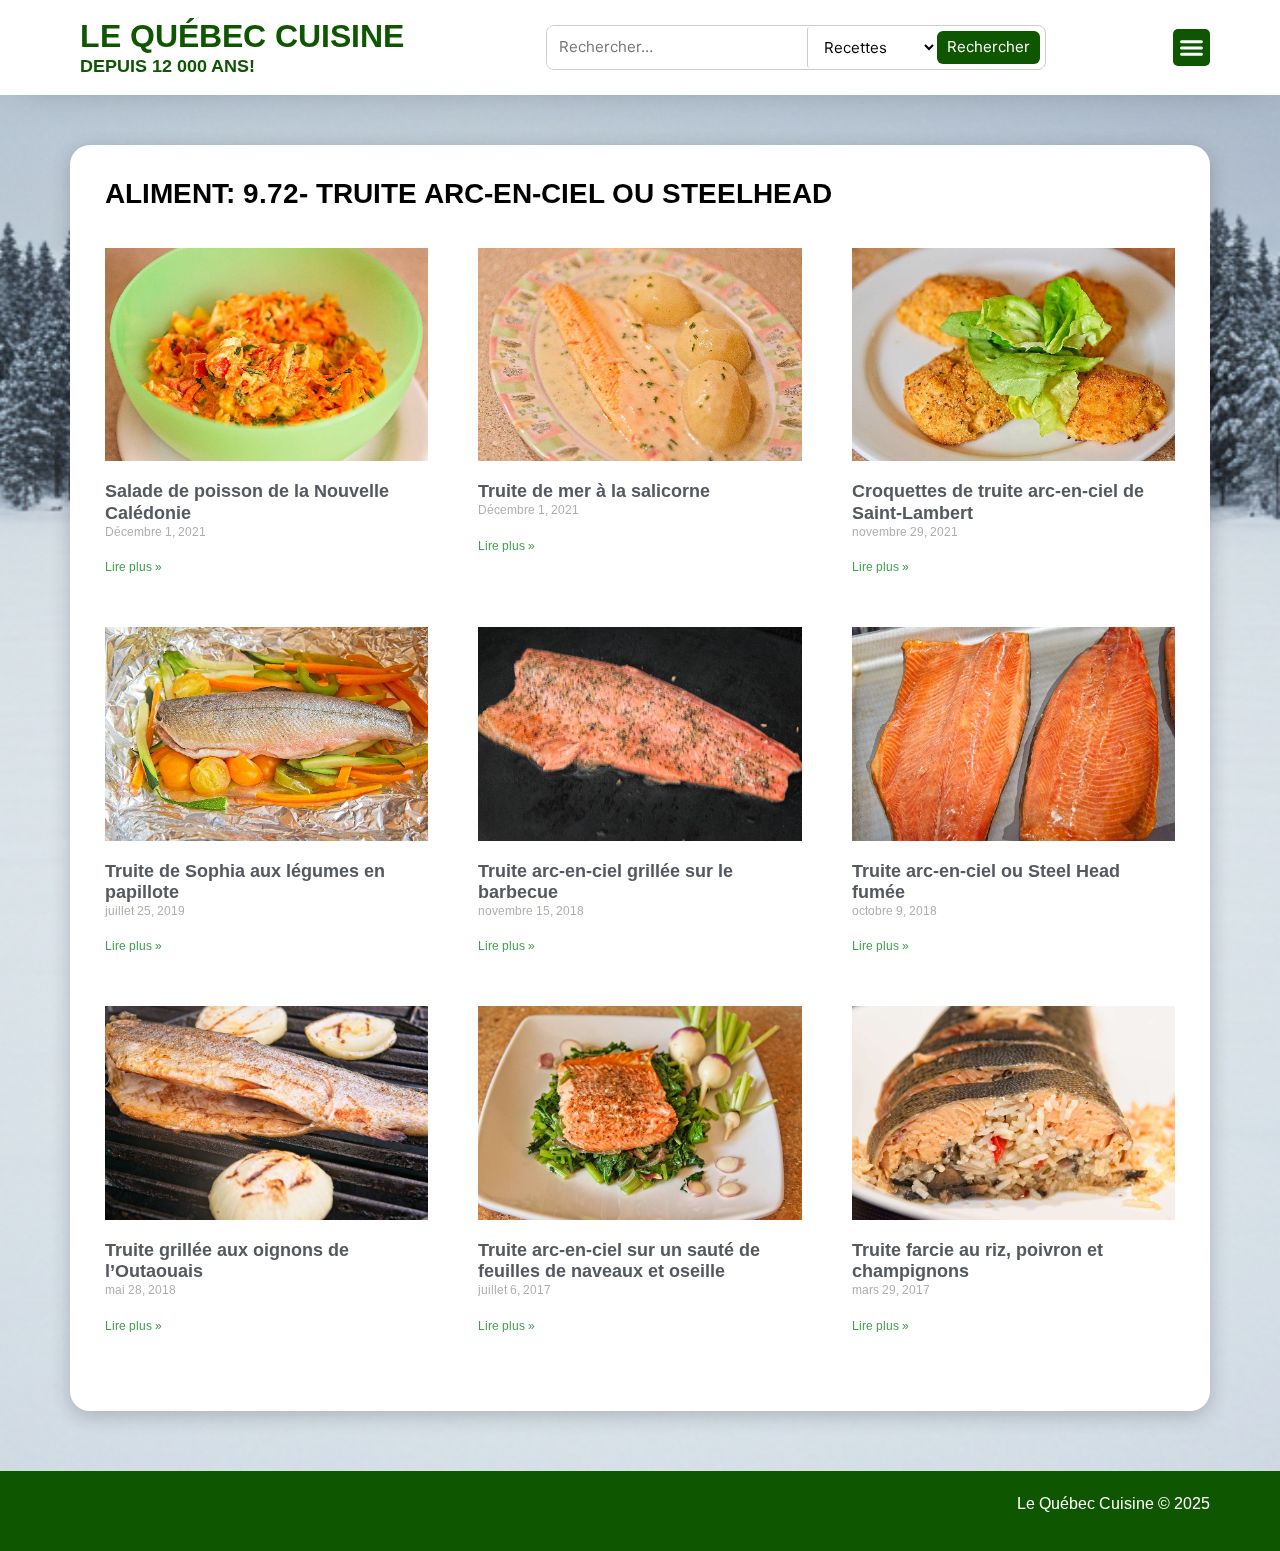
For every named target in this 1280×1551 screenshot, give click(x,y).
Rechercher (988, 46)
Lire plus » (133, 567)
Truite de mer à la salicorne (594, 491)
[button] (1192, 48)
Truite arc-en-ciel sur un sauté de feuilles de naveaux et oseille (619, 1261)
